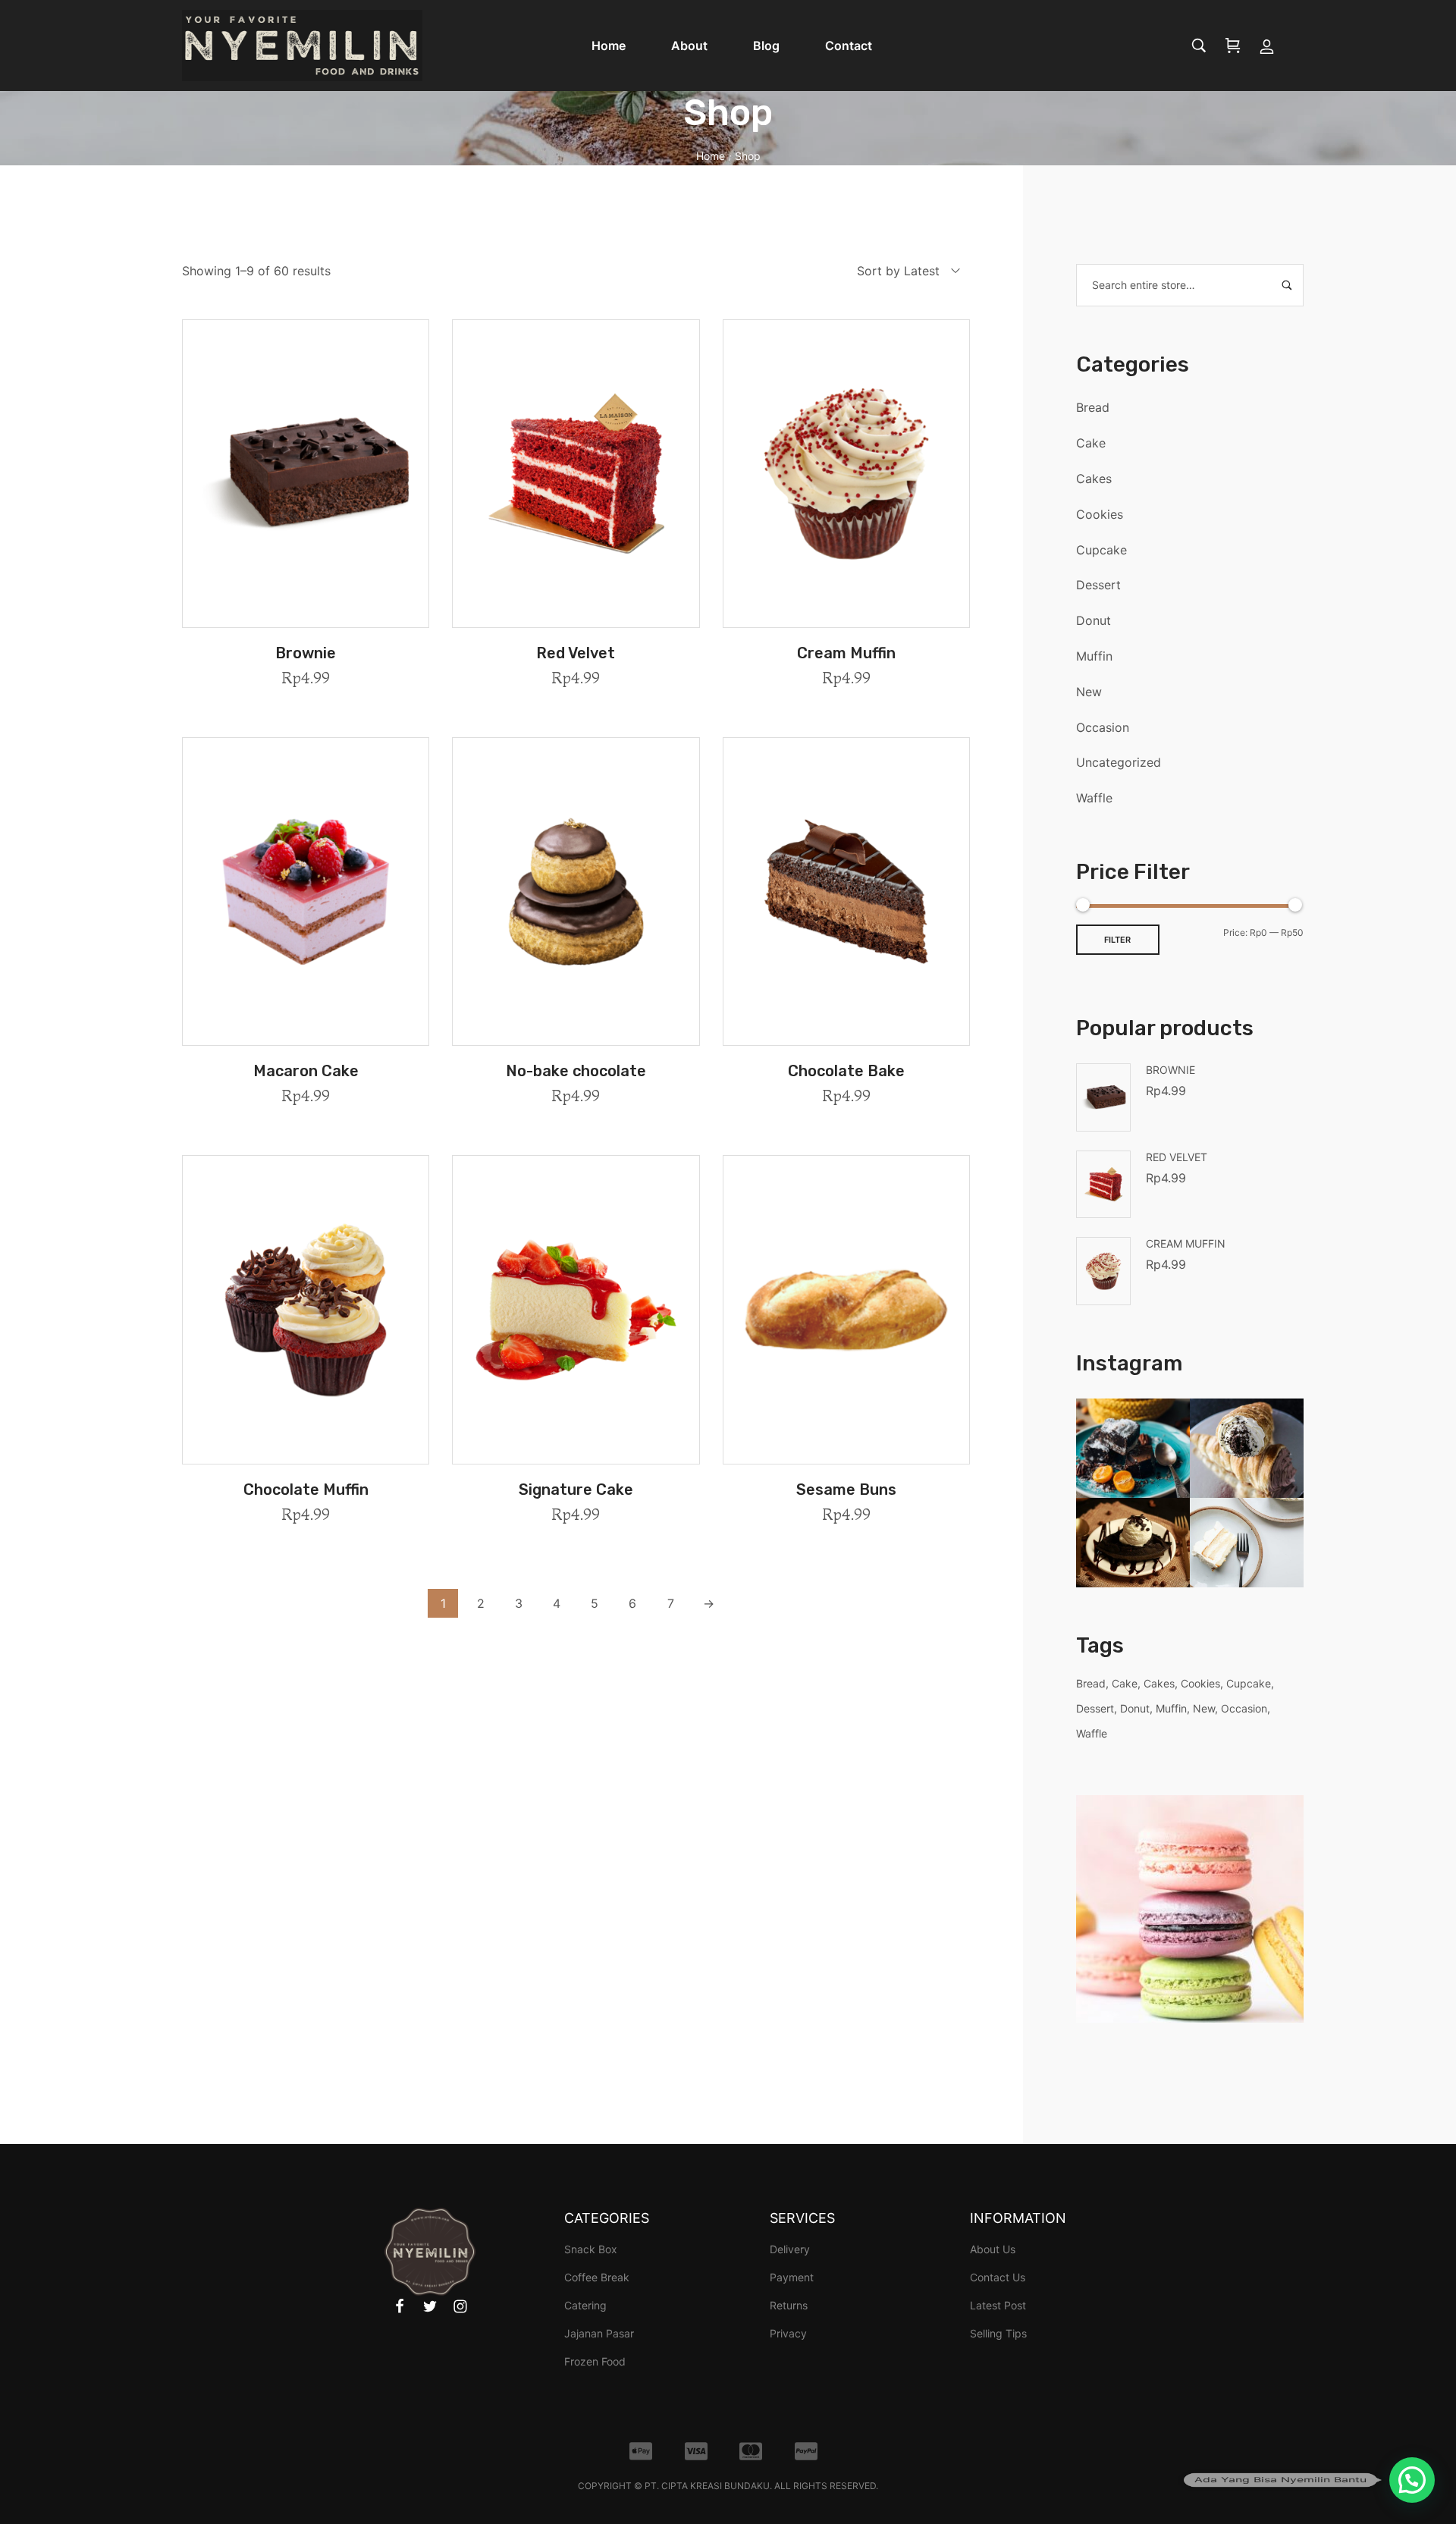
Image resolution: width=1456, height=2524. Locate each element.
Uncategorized (1119, 762)
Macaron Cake (306, 1071)
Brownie (306, 653)
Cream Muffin (846, 653)
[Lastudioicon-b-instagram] (460, 2306)
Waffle (1094, 798)
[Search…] (1199, 46)
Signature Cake (576, 1490)
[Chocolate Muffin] (306, 1309)
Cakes (1094, 479)
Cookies (1100, 514)
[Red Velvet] (576, 474)
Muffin (1094, 656)
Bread (1093, 407)
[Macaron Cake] (306, 892)
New (1089, 692)
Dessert (1098, 585)
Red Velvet (576, 653)
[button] (306, 618)
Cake (1091, 443)
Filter (1117, 940)
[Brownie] (306, 474)
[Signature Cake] (576, 1309)
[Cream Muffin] (846, 474)
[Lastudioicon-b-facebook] (400, 2306)
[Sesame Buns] (846, 1309)
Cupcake (1101, 550)
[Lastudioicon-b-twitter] (430, 2306)
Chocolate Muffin (306, 1490)
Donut (1094, 620)
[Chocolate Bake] (846, 892)
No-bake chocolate (576, 1071)
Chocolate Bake (846, 1071)
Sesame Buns (846, 1490)
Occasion (1103, 727)
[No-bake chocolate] (576, 892)
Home (711, 156)
